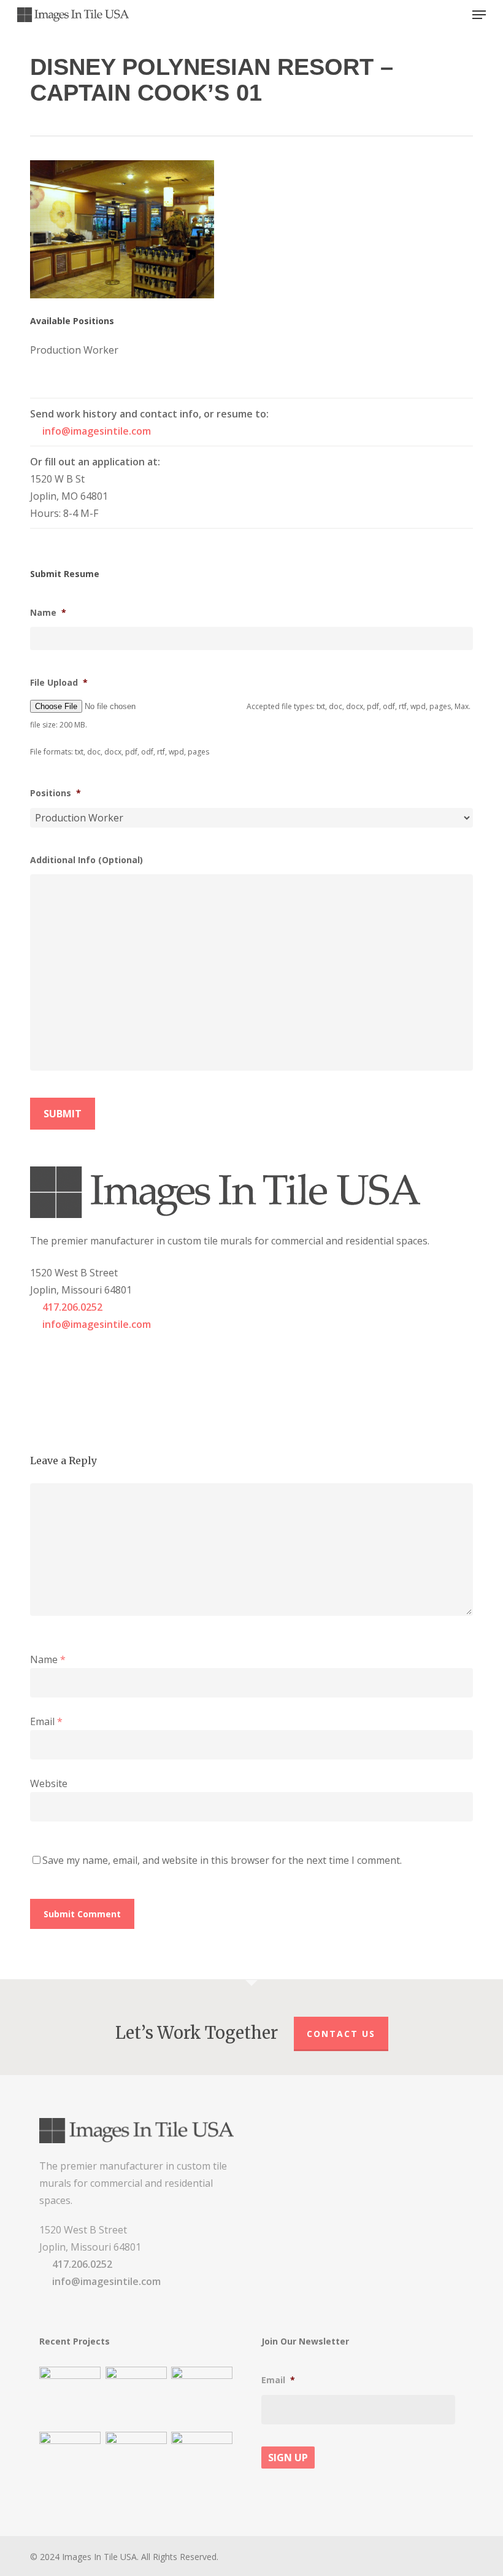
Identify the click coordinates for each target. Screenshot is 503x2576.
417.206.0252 (72, 1307)
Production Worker (74, 350)
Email (46, 1721)
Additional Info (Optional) (86, 860)
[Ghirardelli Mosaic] (136, 2397)
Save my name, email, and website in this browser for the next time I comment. (222, 1860)
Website (49, 1783)
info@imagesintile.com (97, 431)
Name (48, 613)
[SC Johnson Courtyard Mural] (202, 2462)
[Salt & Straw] (202, 2397)
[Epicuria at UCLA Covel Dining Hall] (136, 2462)
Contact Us (341, 2034)
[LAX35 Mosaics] (70, 2397)
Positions (56, 793)
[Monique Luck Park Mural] (70, 2462)
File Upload (59, 683)
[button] (479, 15)
